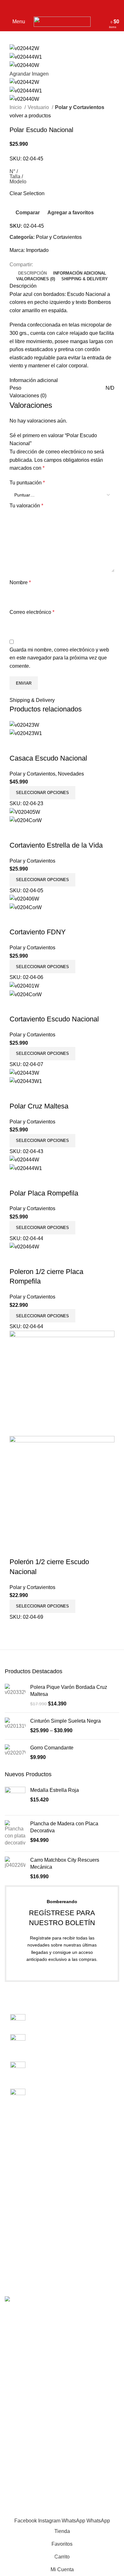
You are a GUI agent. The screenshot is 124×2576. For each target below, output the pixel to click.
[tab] (32, 273)
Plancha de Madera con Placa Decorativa (64, 1827)
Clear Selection (27, 193)
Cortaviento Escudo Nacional (54, 1019)
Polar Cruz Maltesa (39, 1106)
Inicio (16, 107)
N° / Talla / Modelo (18, 177)
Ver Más (35, 746)
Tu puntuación (27, 483)
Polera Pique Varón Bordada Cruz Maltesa (69, 1691)
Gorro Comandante (52, 1748)
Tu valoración (26, 506)
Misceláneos (19, 2256)
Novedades (71, 774)
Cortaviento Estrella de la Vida (56, 845)
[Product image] (26, 733)
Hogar (12, 2268)
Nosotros (15, 2152)
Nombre (20, 582)
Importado (37, 250)
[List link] (62, 2056)
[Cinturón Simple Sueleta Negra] (15, 1726)
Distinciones (19, 2244)
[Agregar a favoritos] (52, 746)
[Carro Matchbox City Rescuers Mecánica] (15, 1869)
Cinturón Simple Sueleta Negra (65, 1721)
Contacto (15, 2164)
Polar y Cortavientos (80, 107)
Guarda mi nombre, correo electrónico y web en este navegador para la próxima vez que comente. (59, 658)
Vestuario (39, 107)
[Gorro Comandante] (15, 1753)
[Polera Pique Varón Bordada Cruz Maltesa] (15, 1696)
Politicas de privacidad (30, 2187)
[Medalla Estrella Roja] (15, 1799)
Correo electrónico (32, 612)
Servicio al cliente (25, 2176)
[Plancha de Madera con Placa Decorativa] (15, 1833)
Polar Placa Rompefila (44, 1193)
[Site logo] (62, 21)
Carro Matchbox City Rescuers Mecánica (65, 1863)
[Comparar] (17, 746)
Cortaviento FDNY (38, 932)
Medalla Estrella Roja (55, 1790)
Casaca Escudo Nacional (48, 758)
